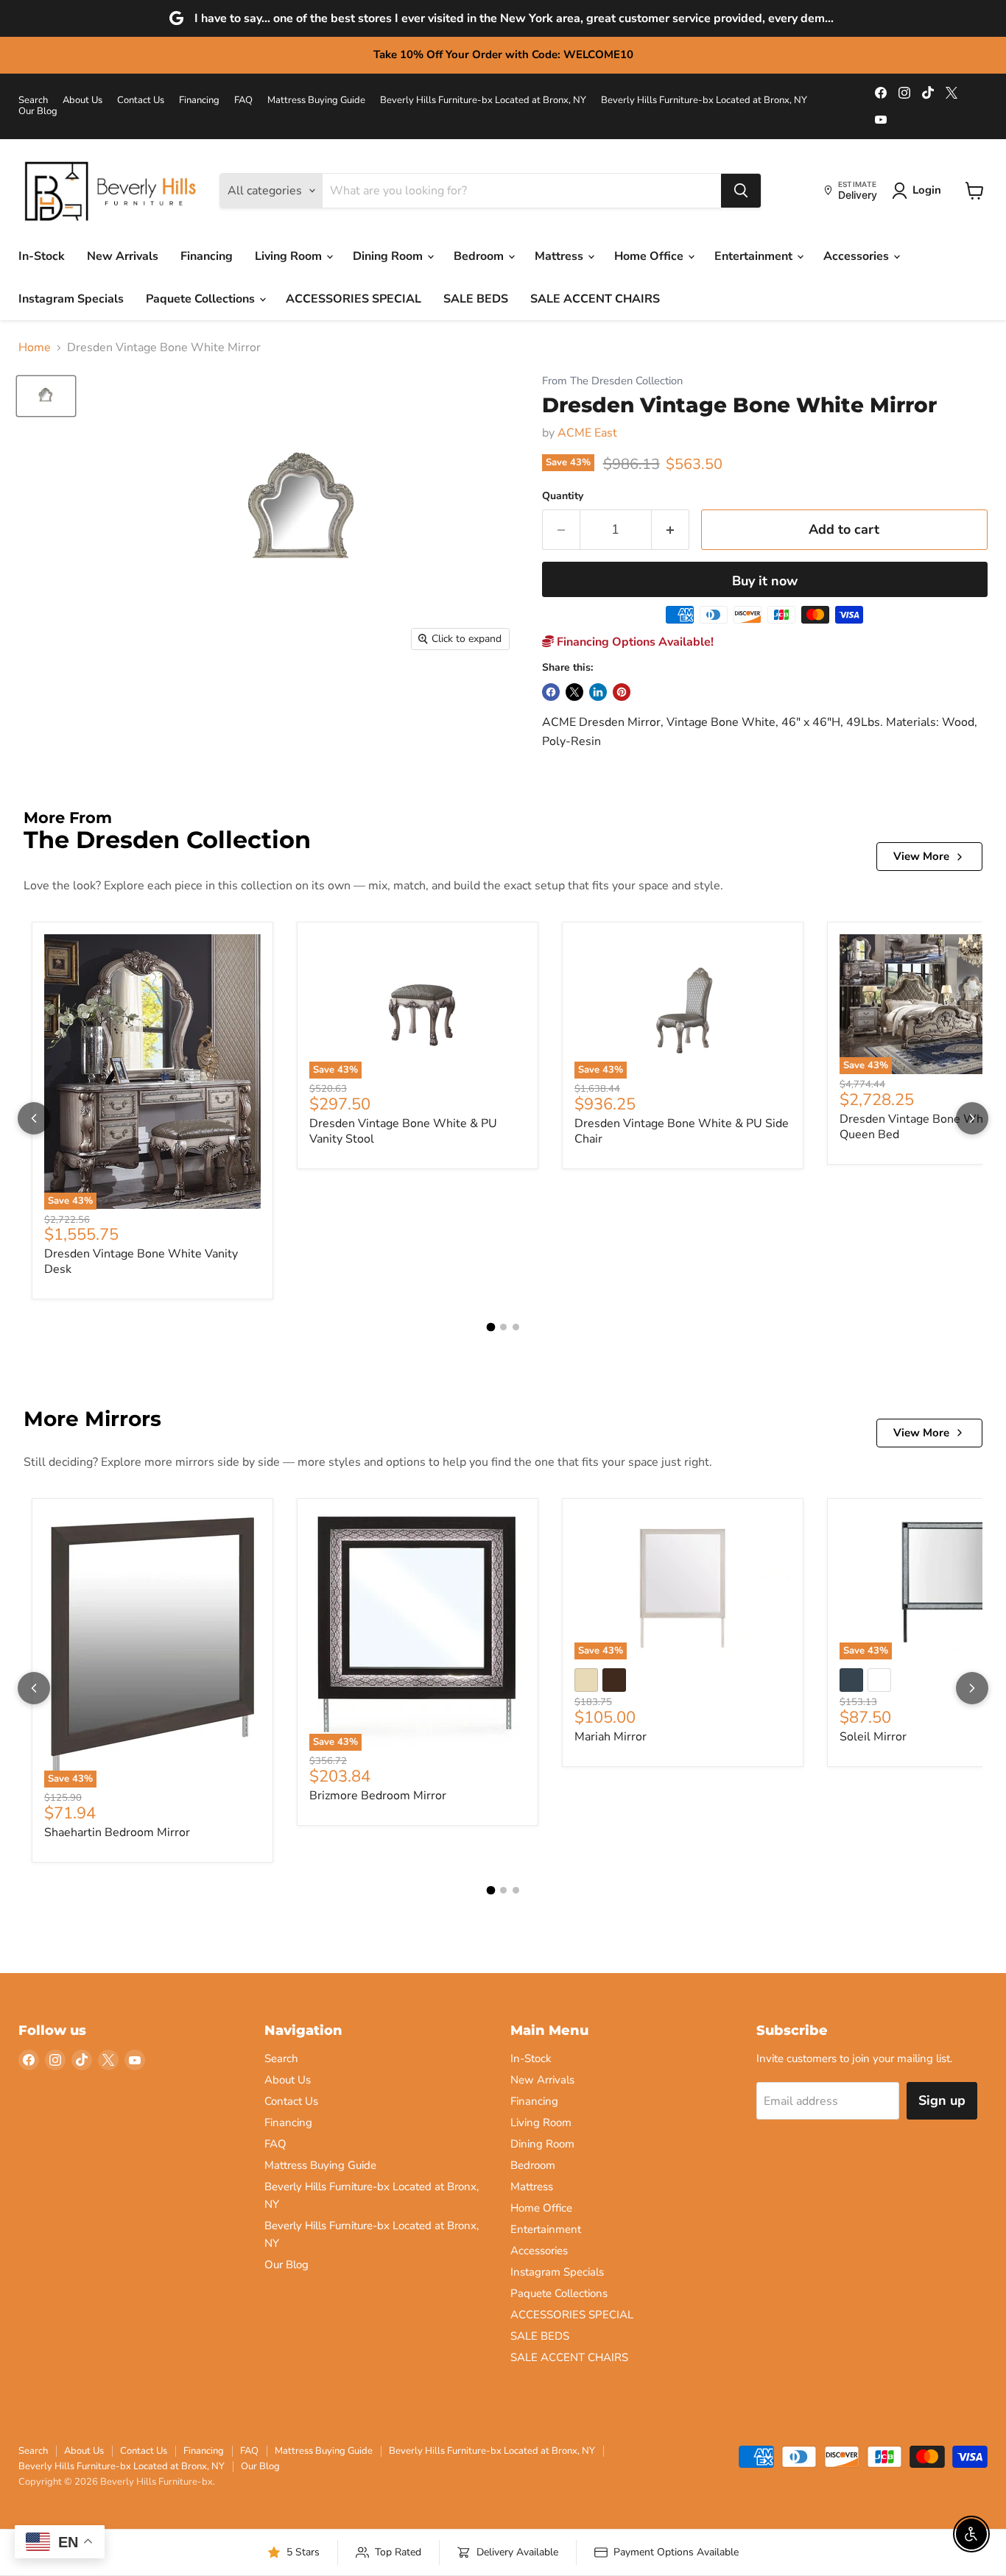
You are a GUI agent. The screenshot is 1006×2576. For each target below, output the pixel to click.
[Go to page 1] (490, 1327)
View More (921, 856)
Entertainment (755, 256)
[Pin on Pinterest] (622, 692)
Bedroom (480, 256)
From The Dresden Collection (612, 381)
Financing (199, 100)
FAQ (243, 100)
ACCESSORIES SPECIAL (353, 299)
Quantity (563, 496)
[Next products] (972, 1118)
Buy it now (765, 581)
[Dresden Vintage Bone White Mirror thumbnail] (46, 396)
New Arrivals (123, 256)
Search (33, 100)
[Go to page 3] (516, 1327)
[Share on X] (574, 692)
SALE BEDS (476, 299)
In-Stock (42, 256)
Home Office (650, 256)
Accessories (858, 256)
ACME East (587, 433)
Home (35, 347)
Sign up (942, 2100)
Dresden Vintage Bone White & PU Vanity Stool (403, 1131)
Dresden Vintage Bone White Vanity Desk (141, 1261)
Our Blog (38, 112)
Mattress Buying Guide (316, 100)
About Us (82, 100)
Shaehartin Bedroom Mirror (117, 1832)
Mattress (560, 256)
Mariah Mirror (611, 1737)
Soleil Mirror (873, 1737)
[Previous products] (34, 1118)
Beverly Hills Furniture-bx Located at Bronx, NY (483, 100)
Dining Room (389, 256)
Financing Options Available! (634, 642)
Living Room (290, 256)
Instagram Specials (71, 299)
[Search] (741, 191)
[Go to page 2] (503, 1327)
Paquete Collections (202, 299)
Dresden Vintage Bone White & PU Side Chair (682, 1131)
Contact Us (141, 100)
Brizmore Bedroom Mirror (378, 1796)
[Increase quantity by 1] (671, 530)
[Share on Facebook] (551, 692)
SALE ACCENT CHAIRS (595, 299)
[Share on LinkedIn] (598, 692)
